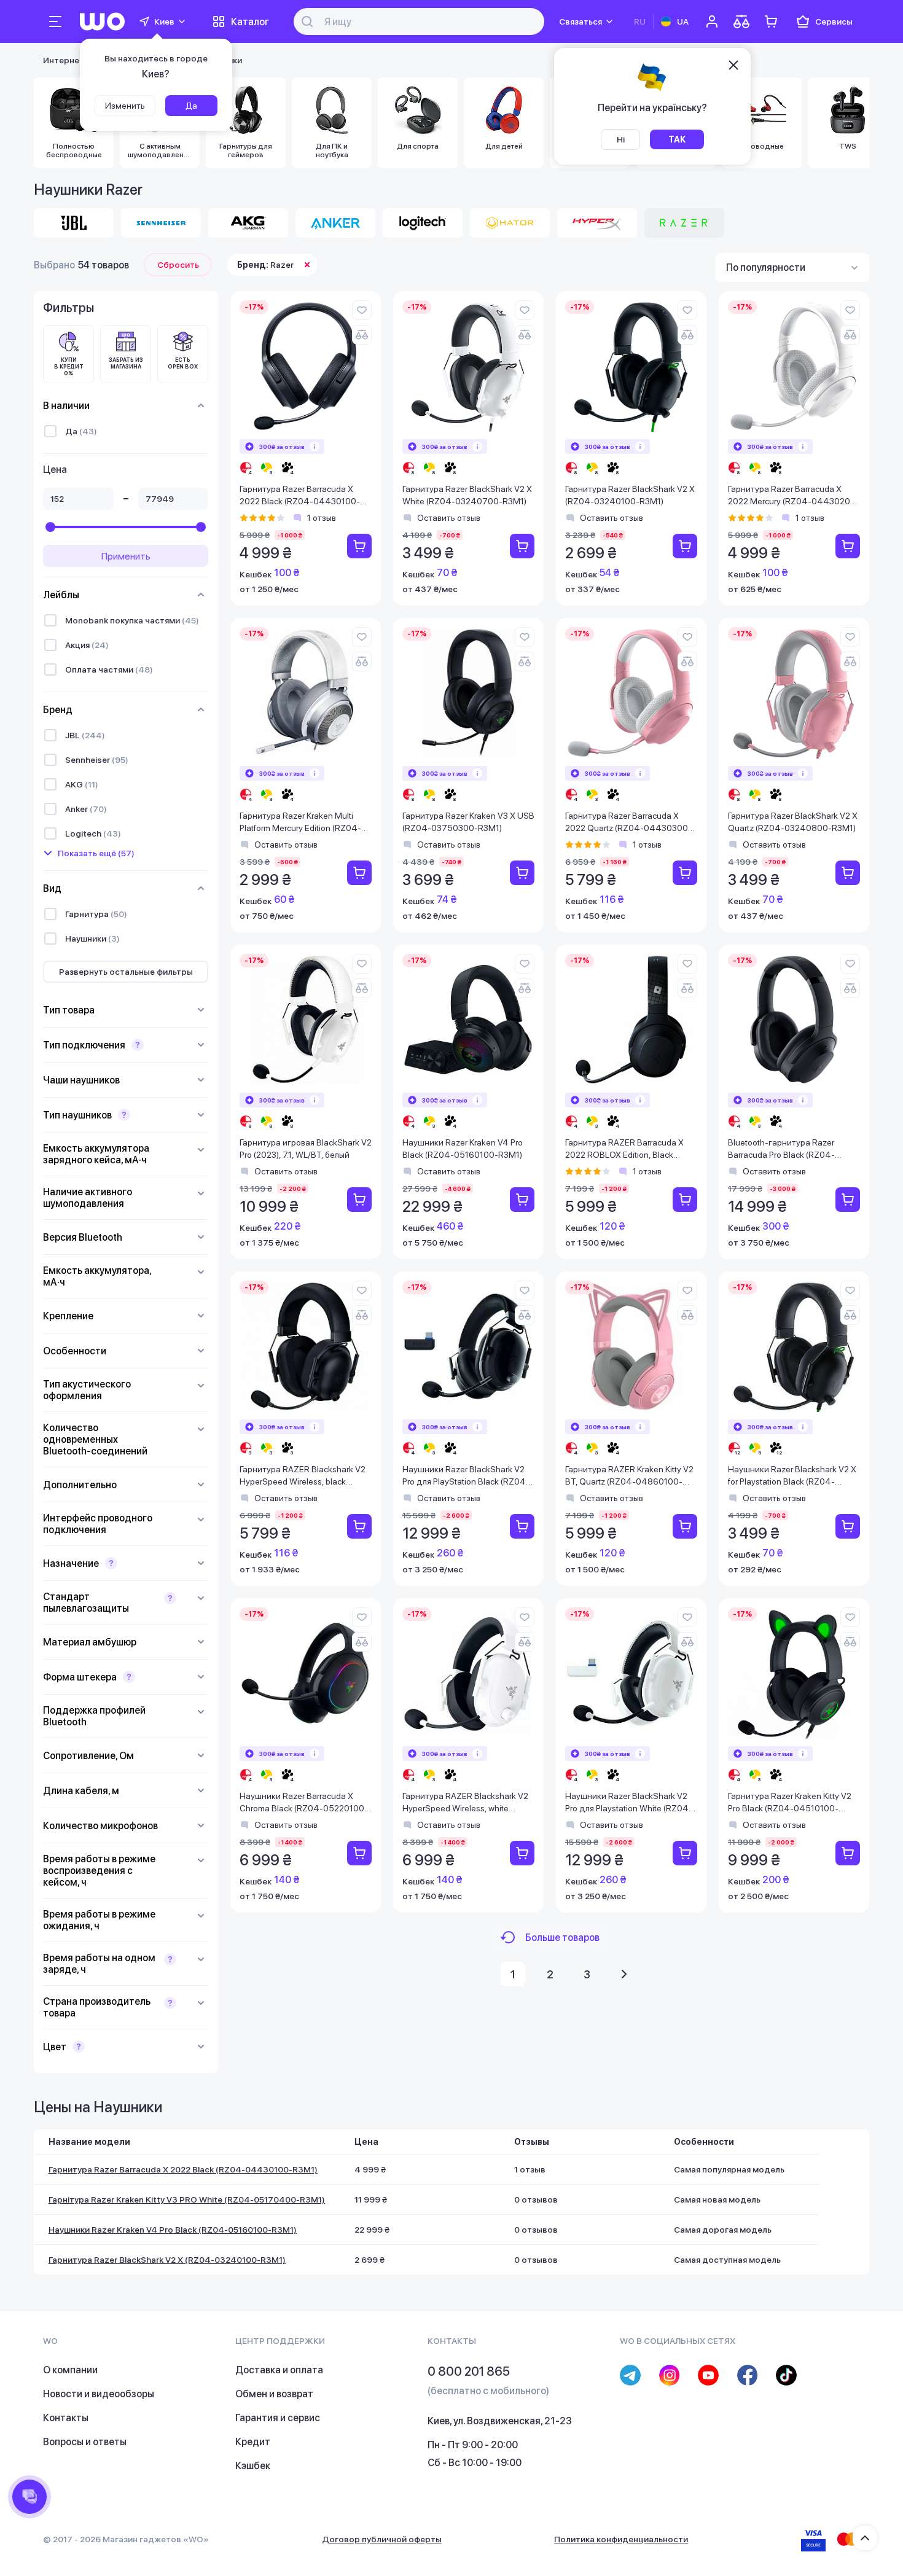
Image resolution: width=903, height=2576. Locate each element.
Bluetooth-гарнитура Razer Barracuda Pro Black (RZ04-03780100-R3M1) (781, 1149)
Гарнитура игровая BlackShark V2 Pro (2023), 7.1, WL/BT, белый (306, 1149)
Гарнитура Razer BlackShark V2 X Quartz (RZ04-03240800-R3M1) (793, 822)
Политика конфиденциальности (621, 2539)
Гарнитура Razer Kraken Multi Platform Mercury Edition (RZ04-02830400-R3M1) (300, 823)
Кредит (253, 2442)
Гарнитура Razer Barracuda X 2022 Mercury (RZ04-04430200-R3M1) (794, 496)
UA (683, 21)
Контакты (66, 2418)
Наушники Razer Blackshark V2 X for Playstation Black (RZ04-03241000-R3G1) (792, 1476)
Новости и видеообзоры (99, 2394)
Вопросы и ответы (85, 2442)
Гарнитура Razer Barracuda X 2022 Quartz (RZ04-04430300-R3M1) (628, 823)
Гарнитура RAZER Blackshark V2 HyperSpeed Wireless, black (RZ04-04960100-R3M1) (303, 1476)
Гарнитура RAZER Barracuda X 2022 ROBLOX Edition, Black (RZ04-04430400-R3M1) (624, 1149)
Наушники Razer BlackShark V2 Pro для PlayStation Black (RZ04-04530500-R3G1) (466, 1476)
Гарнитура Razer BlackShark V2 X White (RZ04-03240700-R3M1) (467, 495)
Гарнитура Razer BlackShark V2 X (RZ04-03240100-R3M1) (630, 495)
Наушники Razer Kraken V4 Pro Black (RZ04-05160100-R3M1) (463, 1149)
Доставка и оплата (279, 2370)
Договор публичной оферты (382, 2539)
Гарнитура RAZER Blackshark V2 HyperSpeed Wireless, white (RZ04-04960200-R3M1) (465, 1803)
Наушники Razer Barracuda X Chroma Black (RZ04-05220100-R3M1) (304, 1803)
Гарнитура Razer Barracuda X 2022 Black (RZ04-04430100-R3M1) (300, 496)
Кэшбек (253, 2466)
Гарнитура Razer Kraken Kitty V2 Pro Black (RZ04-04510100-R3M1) (790, 1803)
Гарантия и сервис (278, 2418)
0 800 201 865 (469, 2371)
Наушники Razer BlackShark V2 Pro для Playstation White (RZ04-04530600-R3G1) (629, 1803)
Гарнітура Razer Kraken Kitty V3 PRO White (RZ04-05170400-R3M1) (187, 2199)
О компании (70, 2370)
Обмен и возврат (274, 2394)
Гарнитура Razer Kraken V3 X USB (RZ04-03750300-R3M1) (468, 822)
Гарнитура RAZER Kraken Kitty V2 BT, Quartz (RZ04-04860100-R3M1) (629, 1476)
